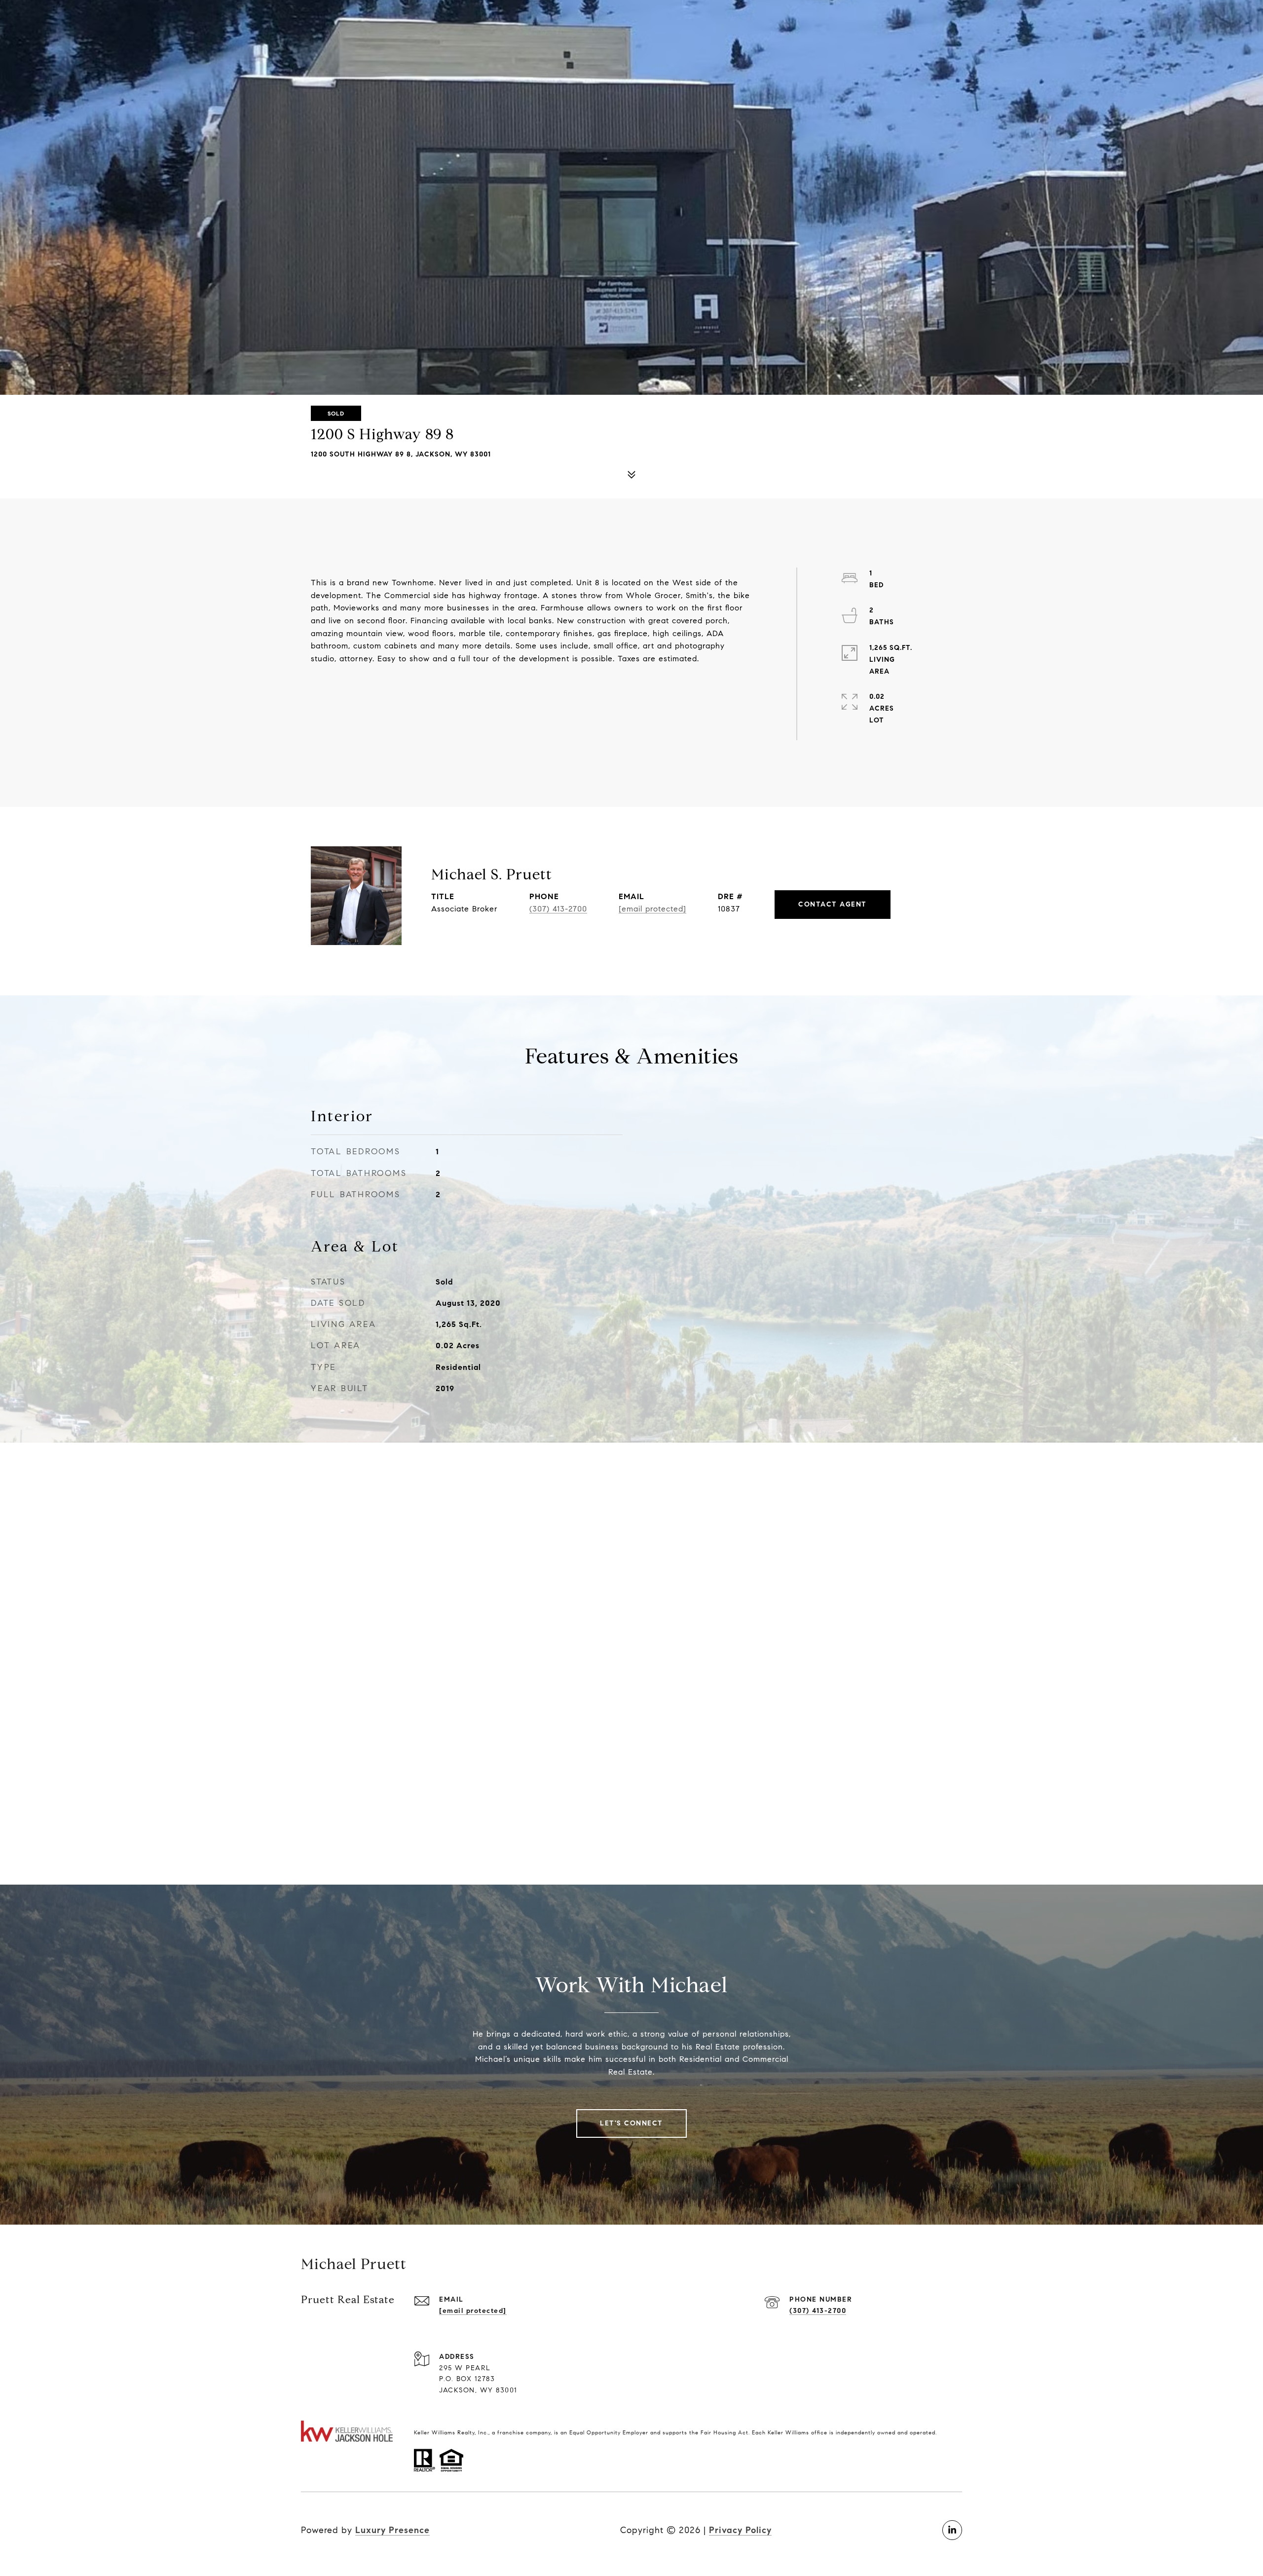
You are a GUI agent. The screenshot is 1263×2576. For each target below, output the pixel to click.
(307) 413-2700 (558, 909)
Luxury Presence (392, 2530)
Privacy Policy (740, 2530)
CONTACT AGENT (833, 904)
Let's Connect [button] (631, 2123)
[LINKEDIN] (952, 2530)
